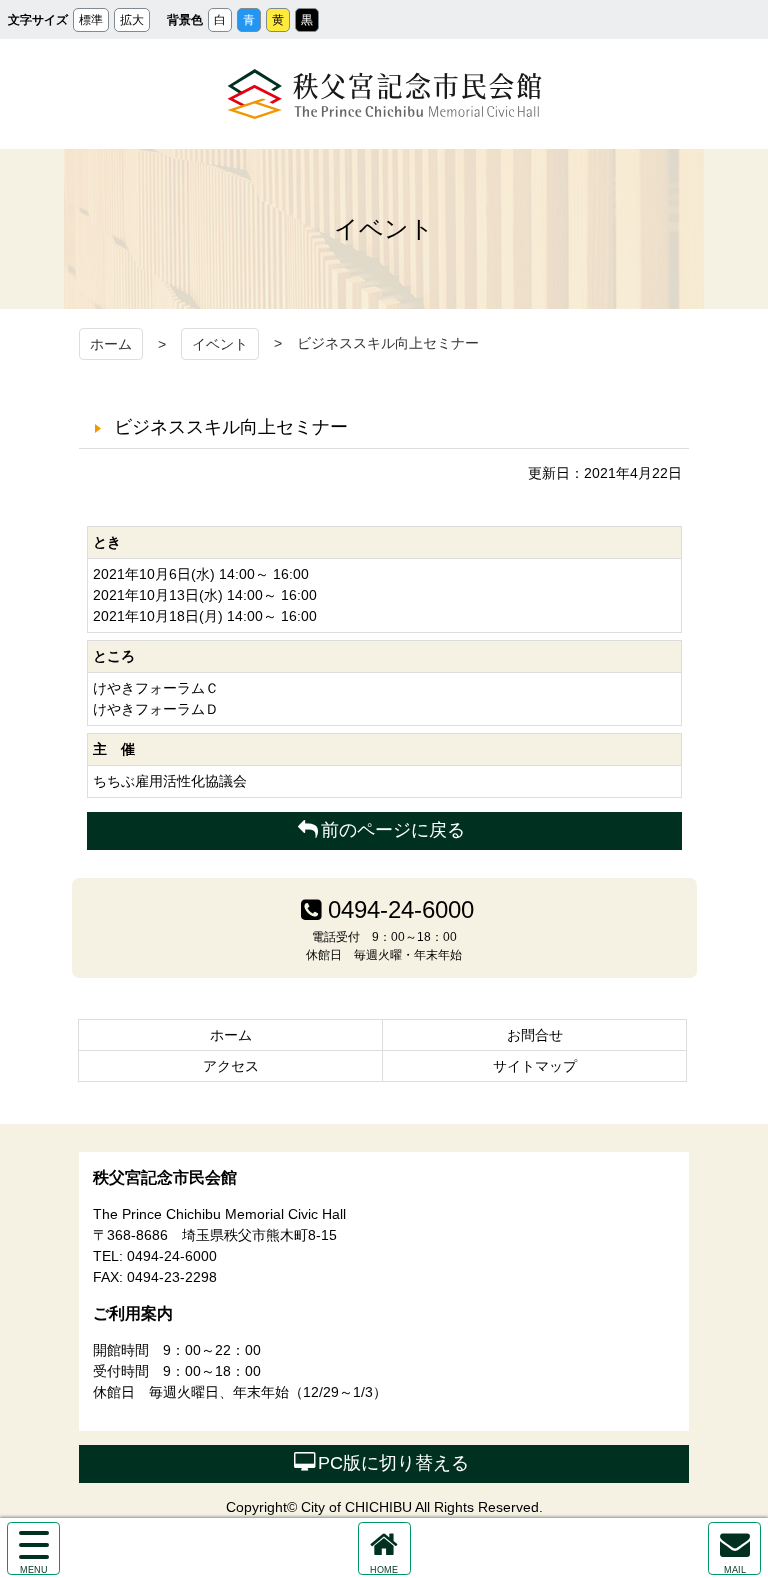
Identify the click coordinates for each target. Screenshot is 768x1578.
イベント (220, 344)
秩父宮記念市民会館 (384, 94)
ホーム (111, 344)
